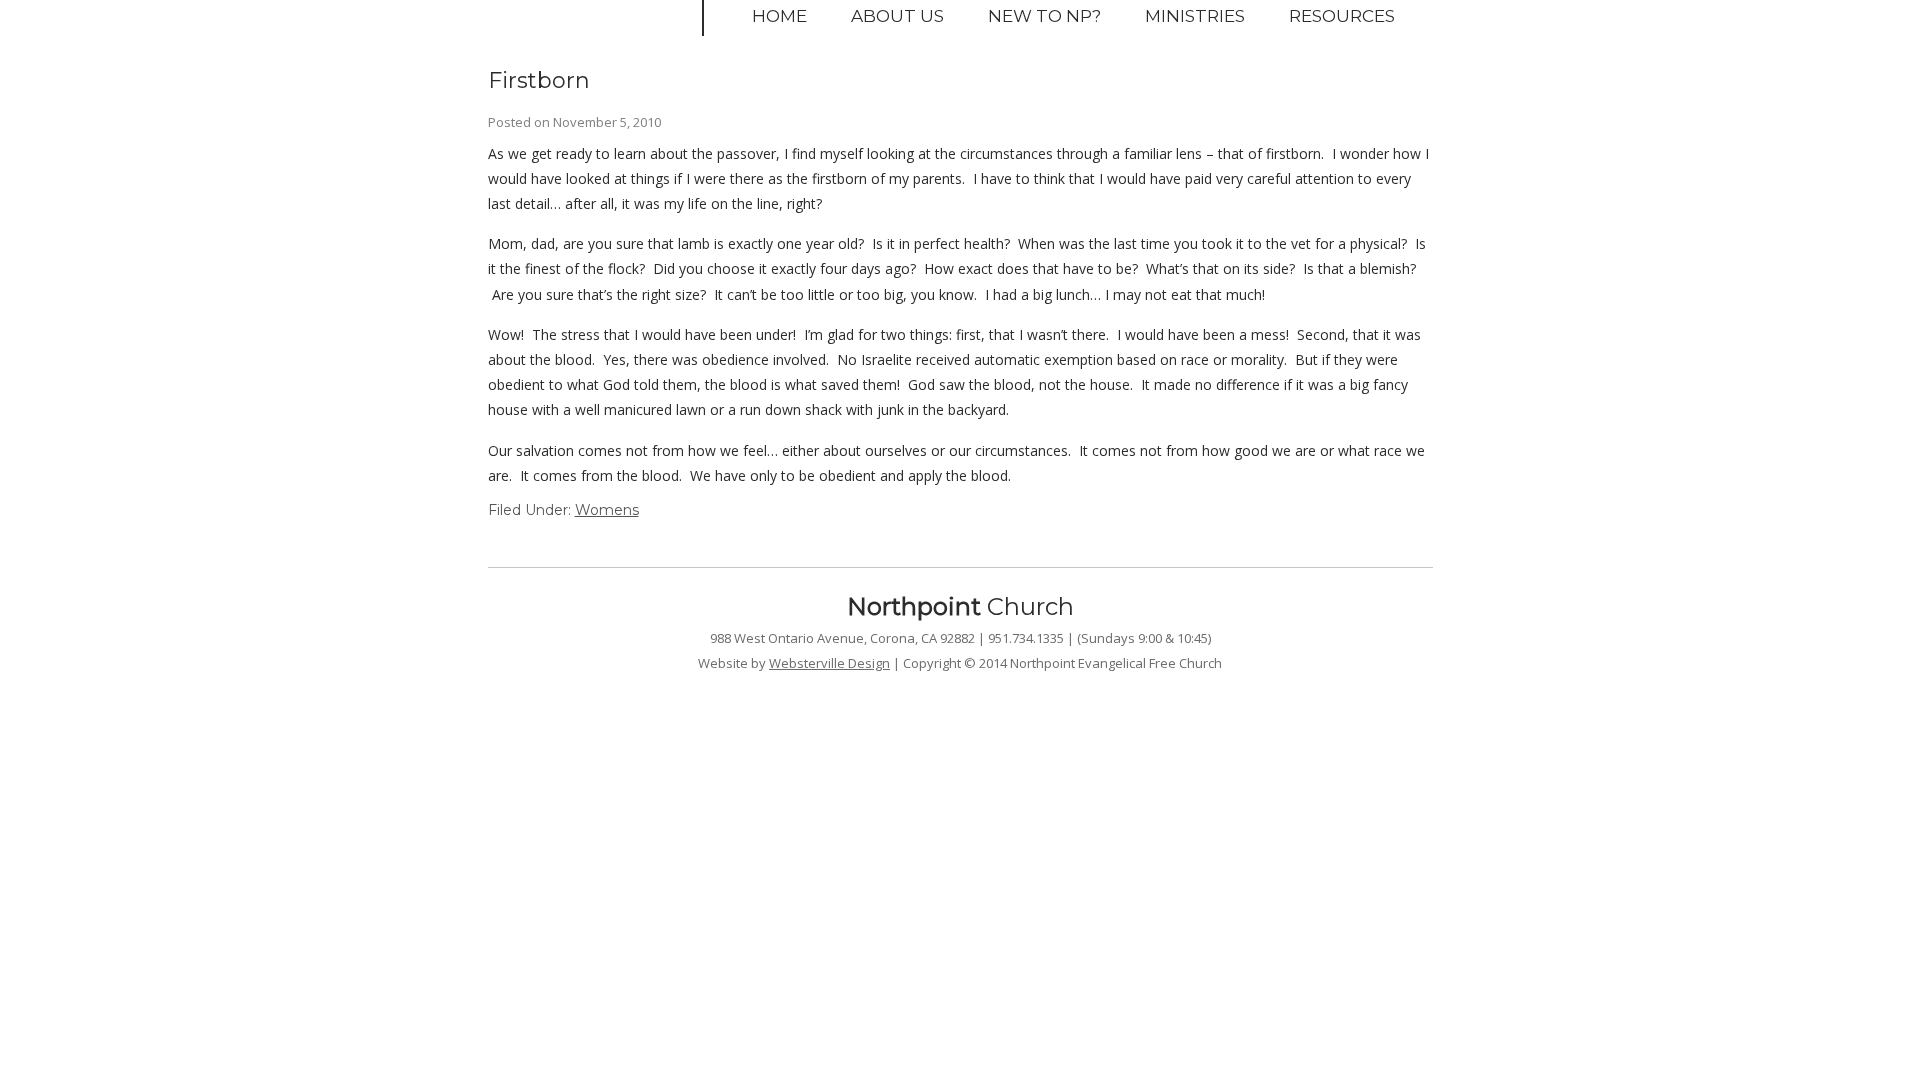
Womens (607, 510)
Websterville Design (829, 663)
